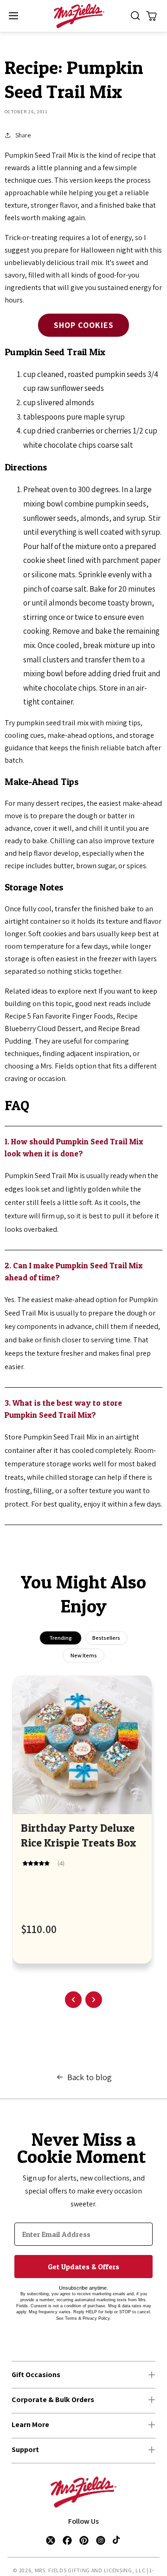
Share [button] (23, 135)
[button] (13, 16)
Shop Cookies (84, 325)
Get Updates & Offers (83, 2267)
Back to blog (90, 2077)
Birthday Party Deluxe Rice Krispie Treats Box (78, 1835)
